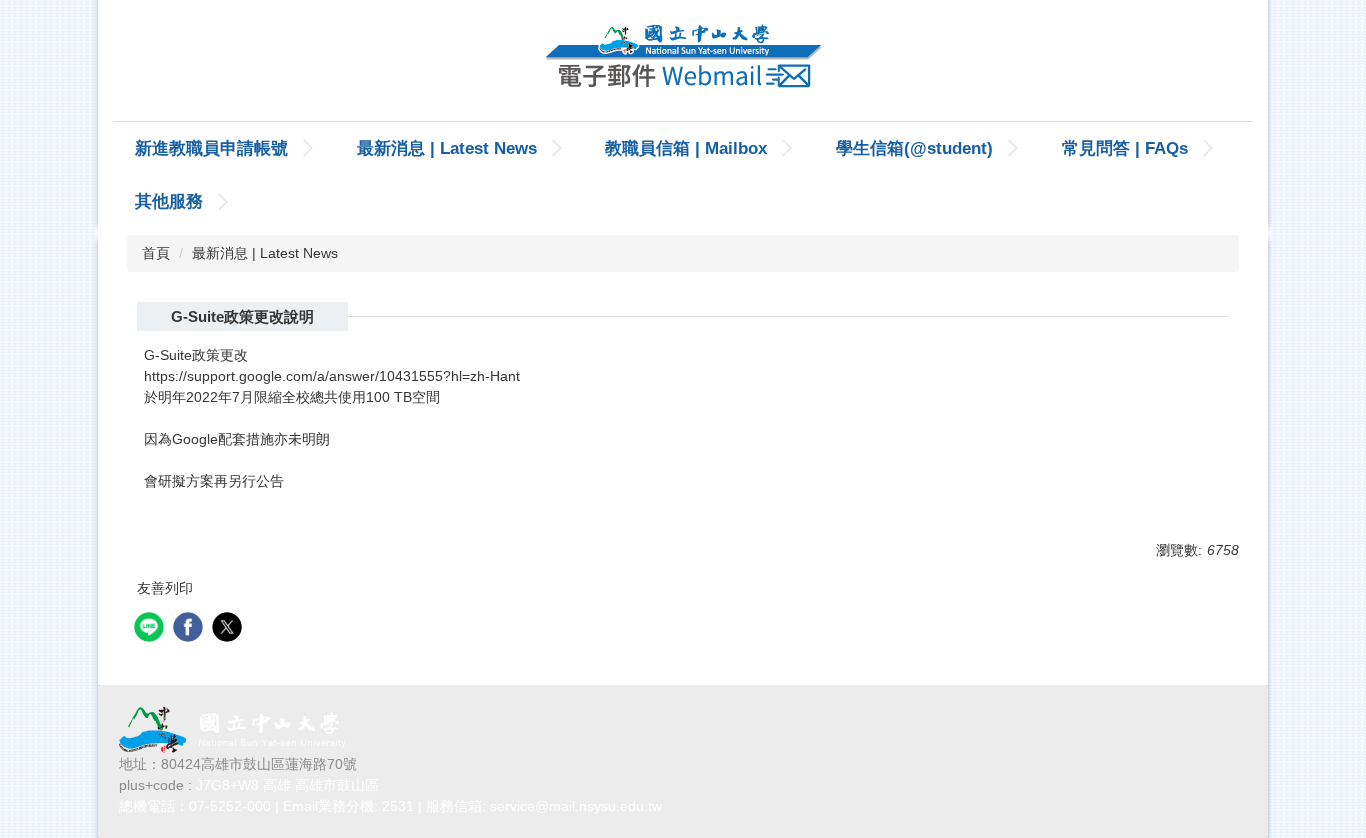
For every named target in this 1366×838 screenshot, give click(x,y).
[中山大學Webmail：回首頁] (683, 60)
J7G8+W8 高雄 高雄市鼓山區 (287, 785)
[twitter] (229, 629)
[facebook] (190, 629)
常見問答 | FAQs (1125, 148)
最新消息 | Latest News (447, 148)
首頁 (156, 253)
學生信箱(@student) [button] (914, 148)
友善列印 (165, 588)
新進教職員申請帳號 (211, 148)
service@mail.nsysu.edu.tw (576, 806)
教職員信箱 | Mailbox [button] (686, 148)
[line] (151, 629)
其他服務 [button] (169, 201)
